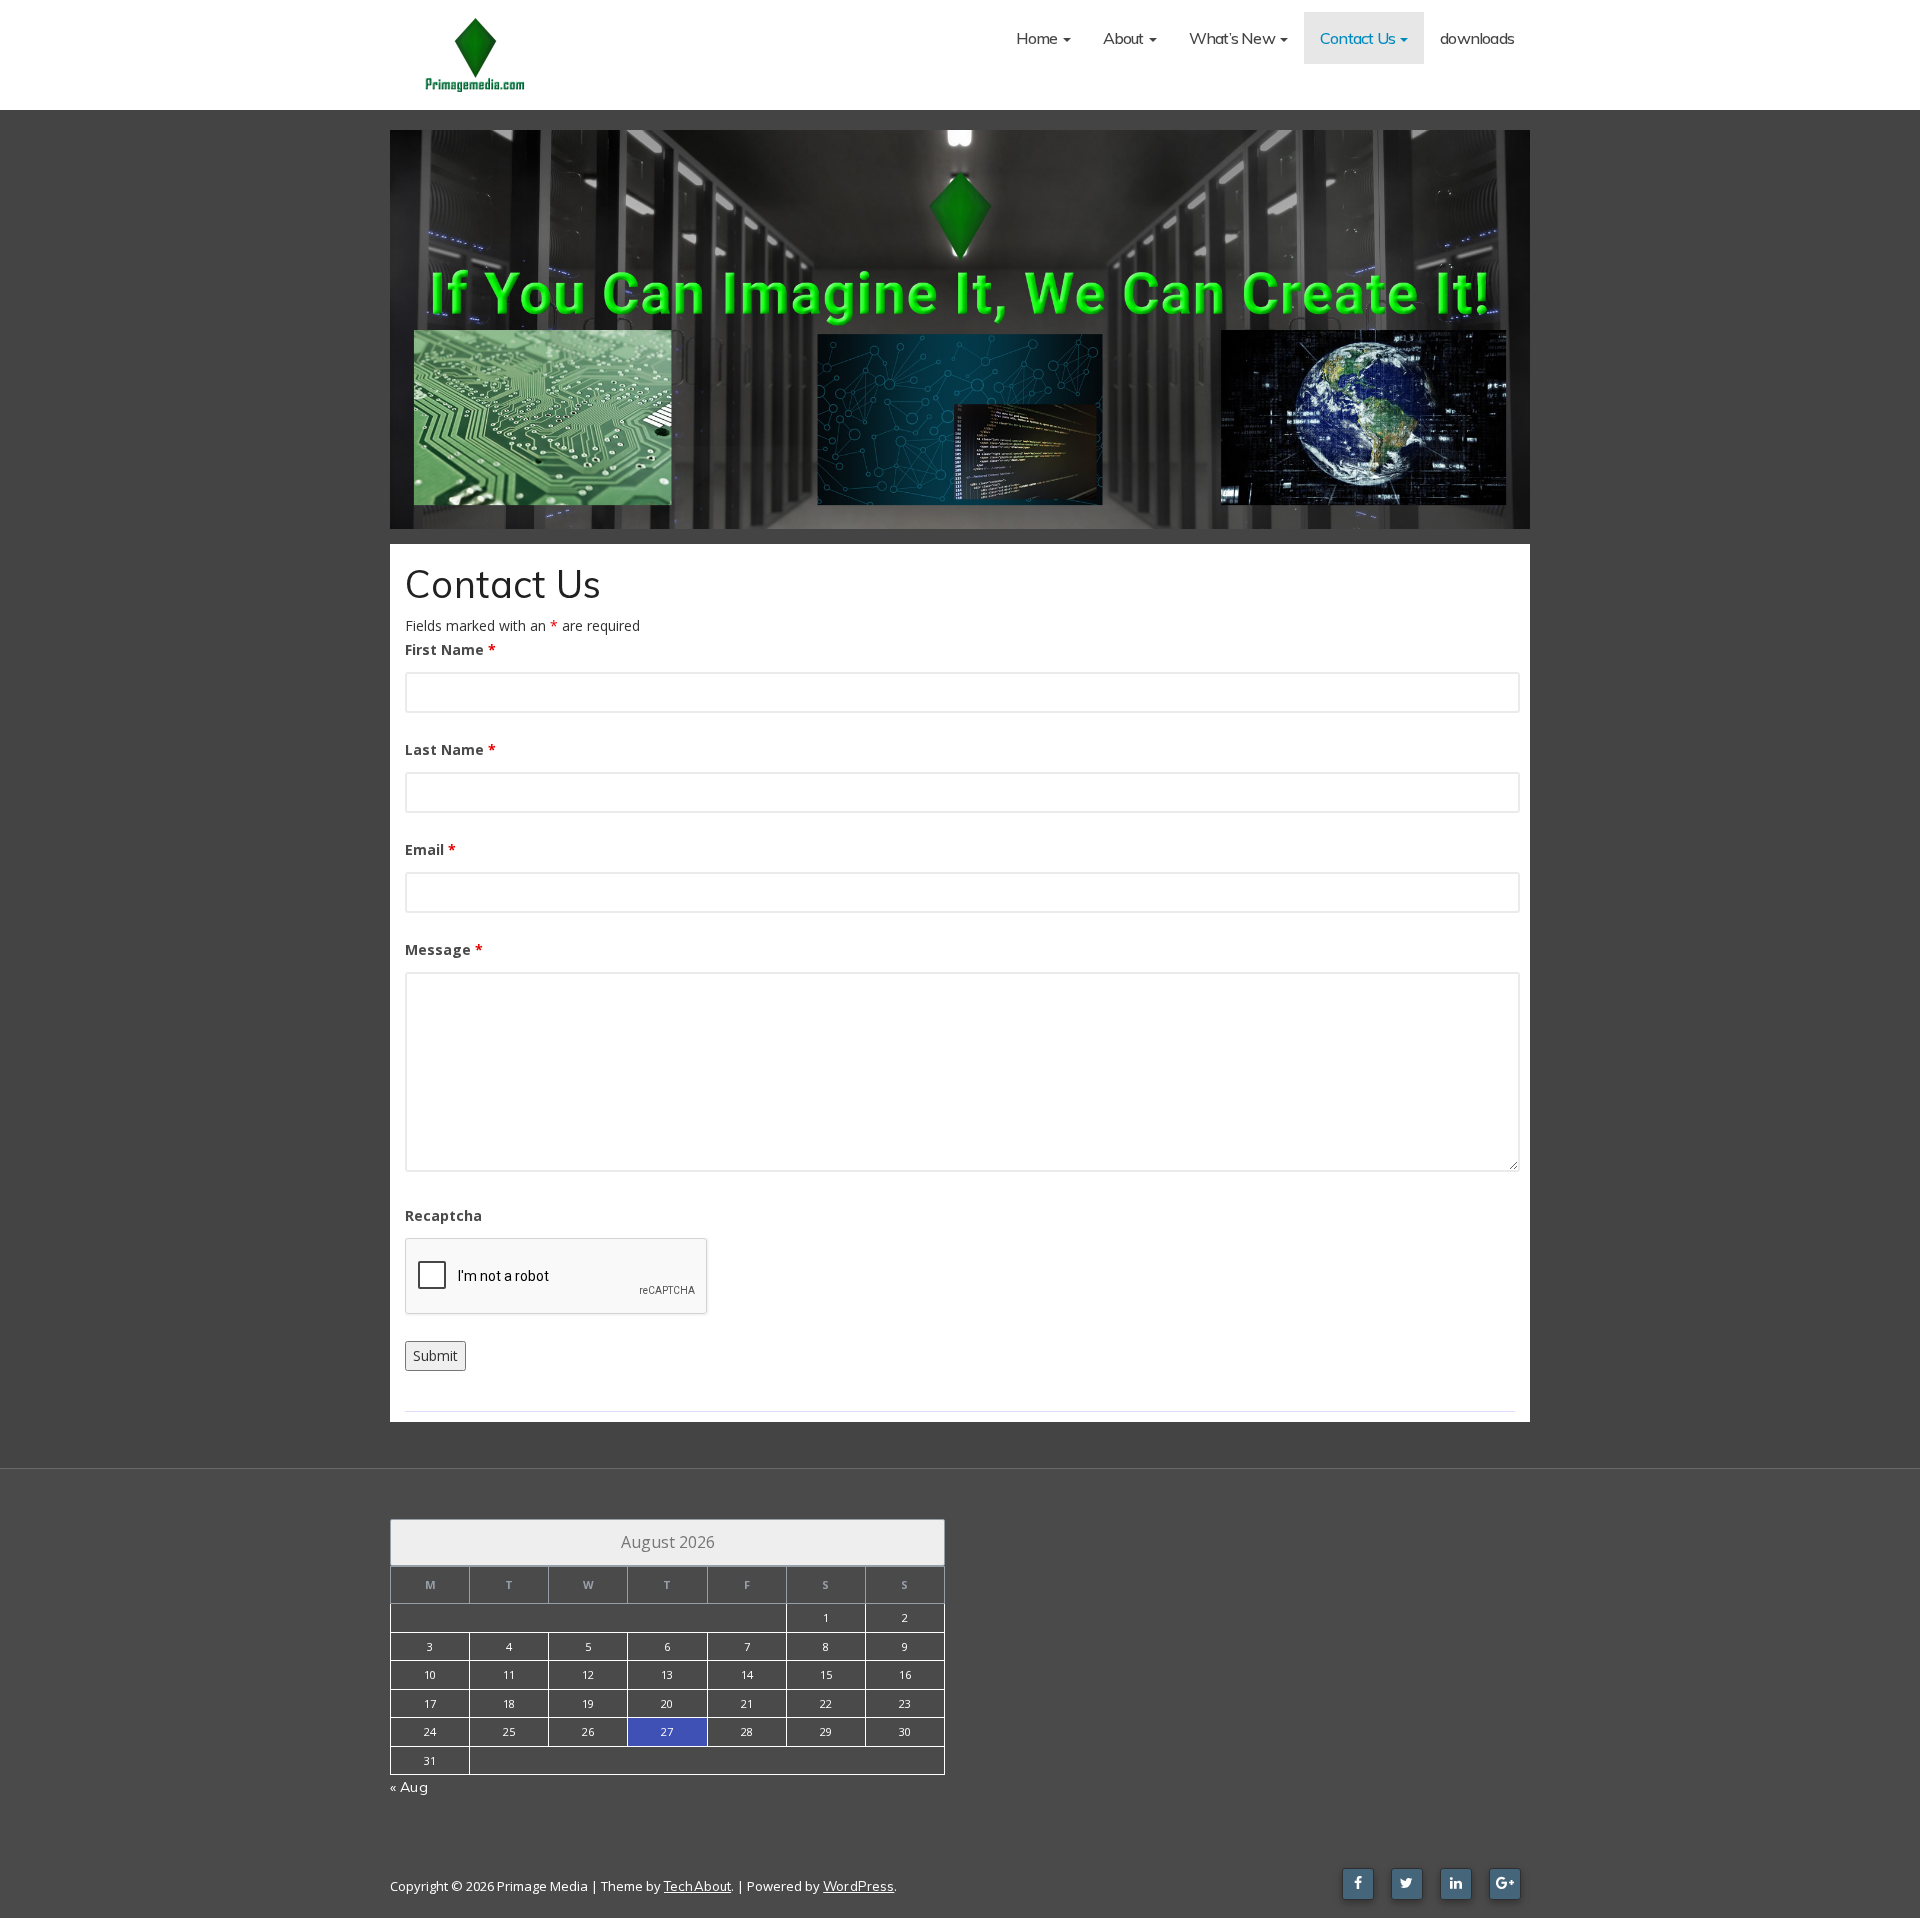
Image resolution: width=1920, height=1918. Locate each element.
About (1125, 38)
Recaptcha (443, 1215)
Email (430, 849)
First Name (450, 649)
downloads (1477, 38)
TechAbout (697, 1886)
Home (1038, 38)
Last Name (450, 749)
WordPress (858, 1886)
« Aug (409, 1787)
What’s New (1233, 38)
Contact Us (1359, 38)
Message (444, 949)
